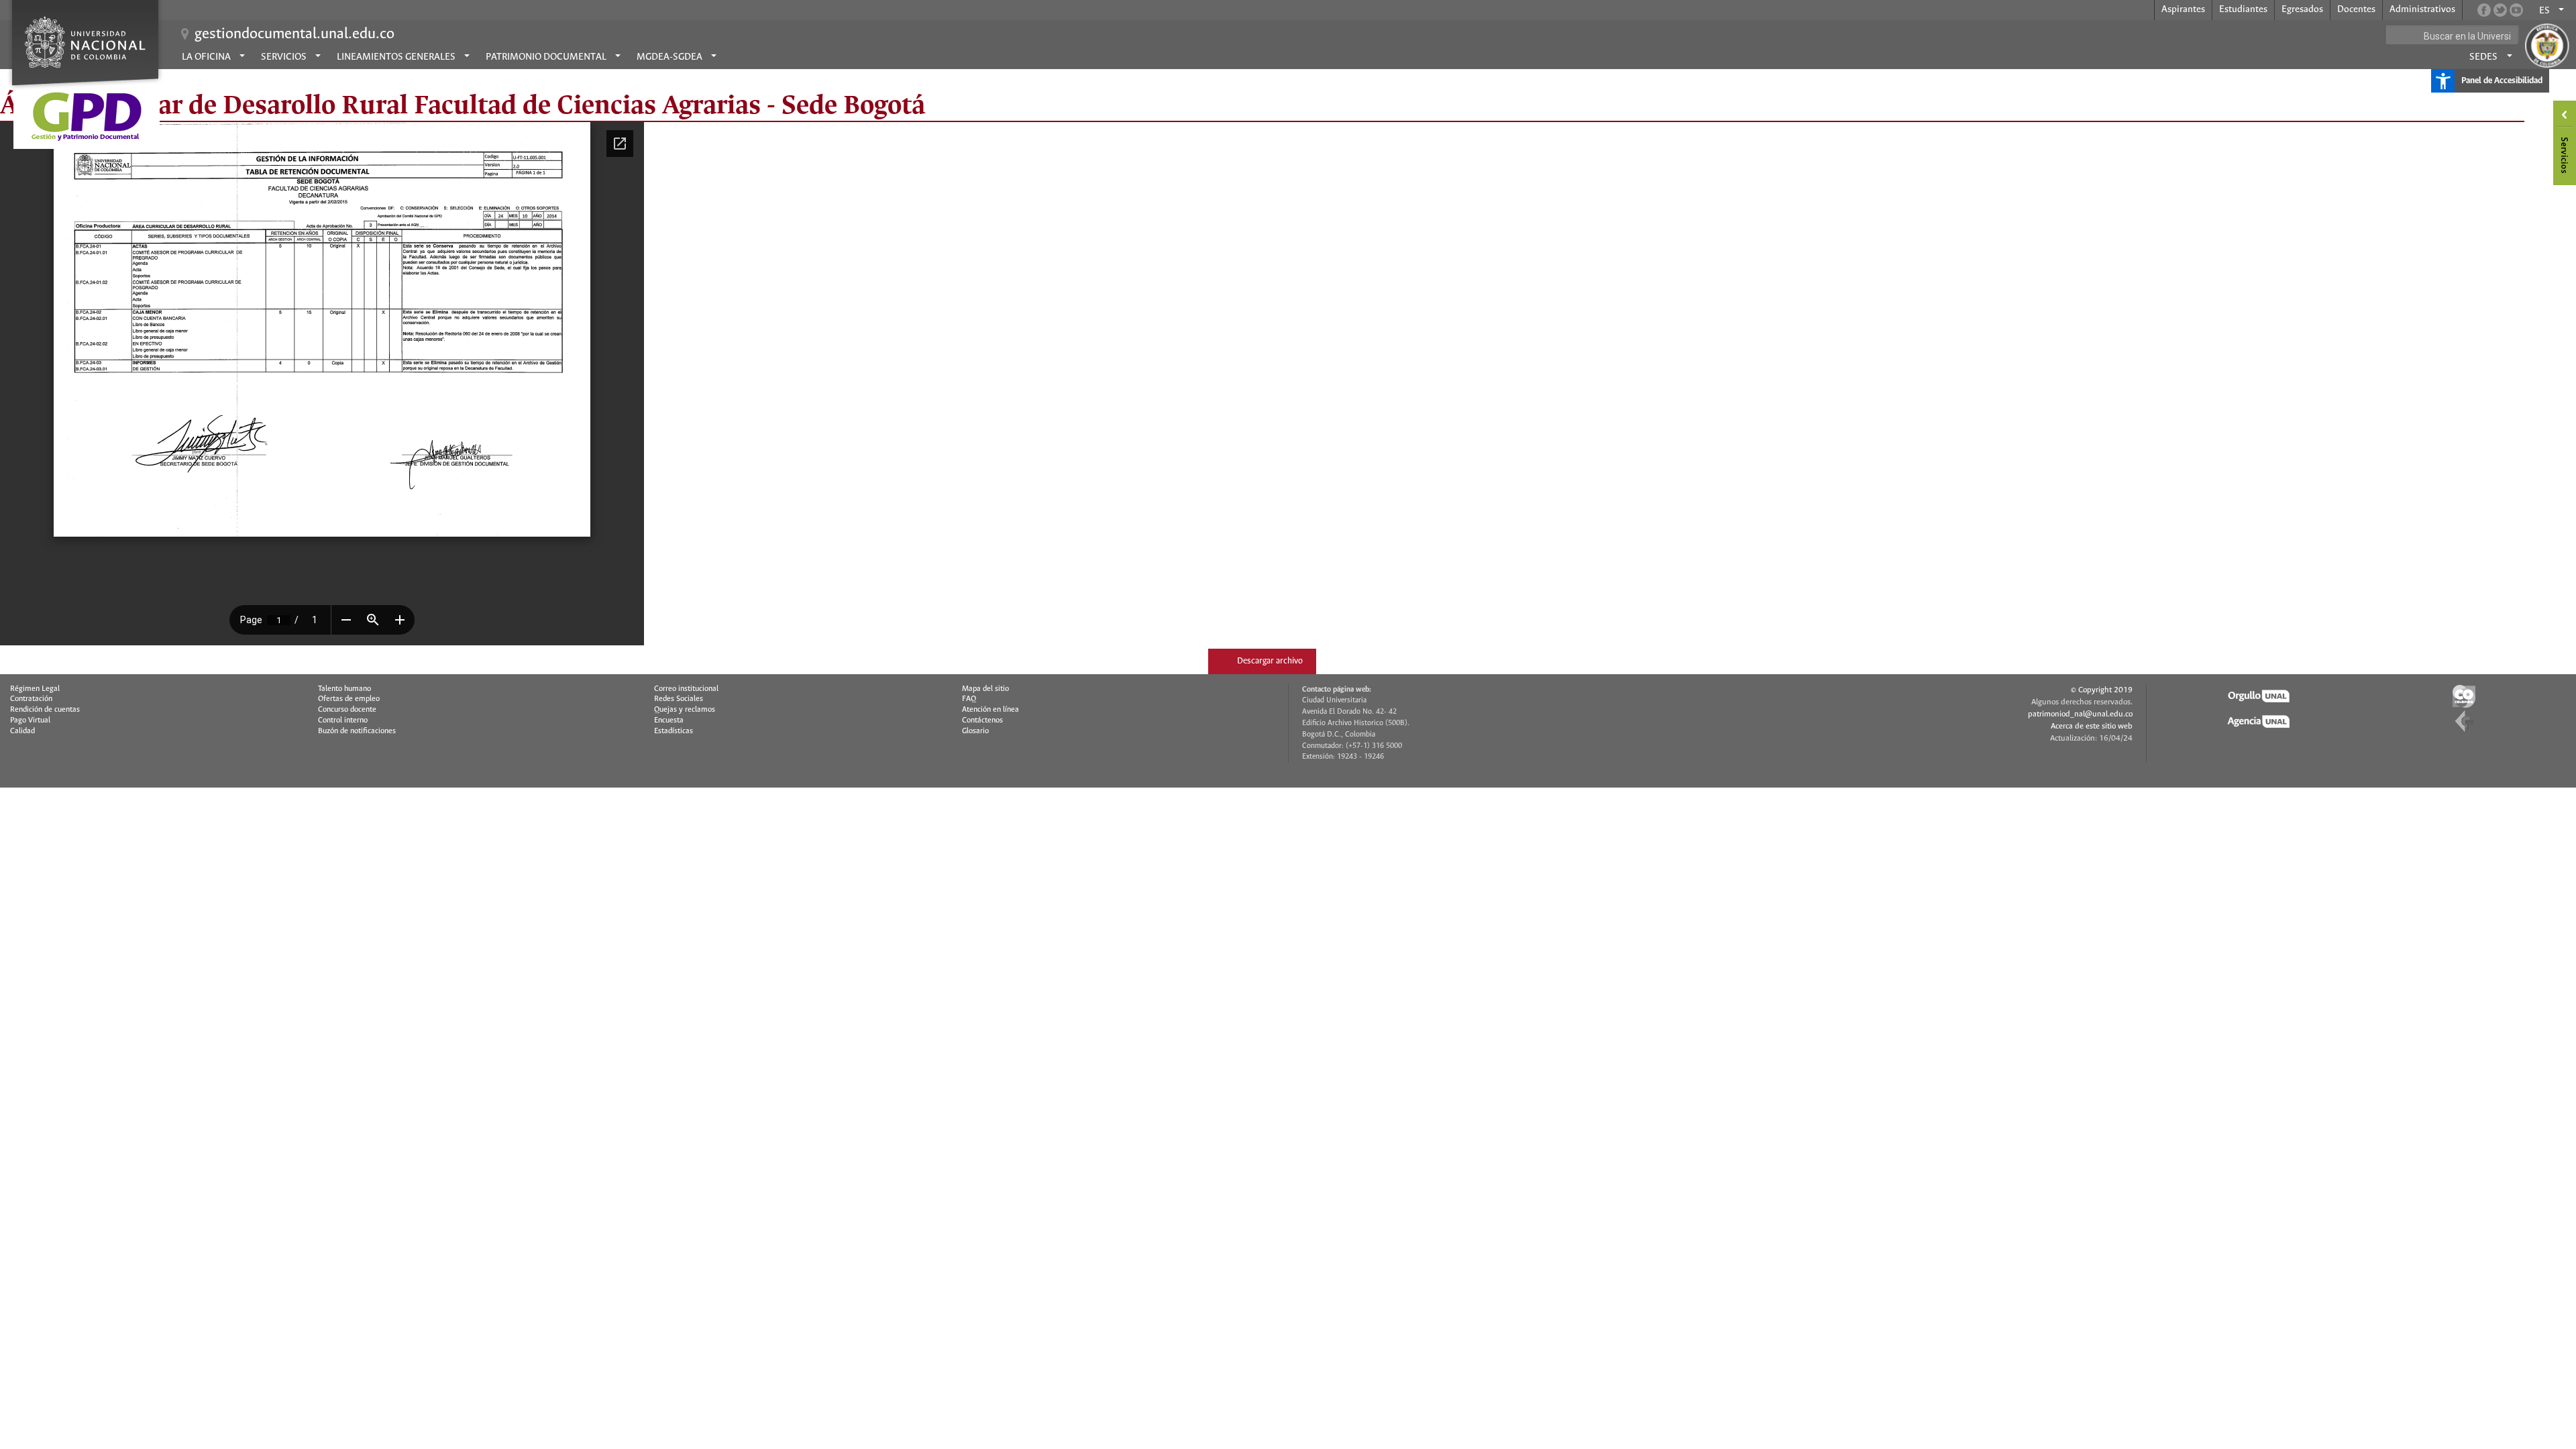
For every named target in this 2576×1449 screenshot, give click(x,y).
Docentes (2356, 9)
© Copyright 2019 (2102, 690)
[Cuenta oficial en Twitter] (2500, 10)
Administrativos (2422, 9)
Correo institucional (686, 689)
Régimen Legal (35, 689)
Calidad (22, 731)
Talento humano (344, 689)
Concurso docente (347, 710)
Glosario (975, 731)
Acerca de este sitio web (2092, 726)
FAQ (969, 699)
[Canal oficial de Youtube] (2516, 10)
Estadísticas (674, 731)
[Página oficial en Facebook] (2484, 10)
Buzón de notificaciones (357, 731)
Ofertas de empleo (349, 699)
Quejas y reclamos (685, 710)
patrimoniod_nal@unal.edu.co (2080, 714)
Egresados (2302, 9)
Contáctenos (982, 720)
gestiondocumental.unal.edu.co (294, 34)
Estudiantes (2243, 9)
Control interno (343, 720)
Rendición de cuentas (45, 710)
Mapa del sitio (985, 689)
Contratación (31, 699)
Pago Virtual (30, 720)
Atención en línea (990, 710)
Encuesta (669, 720)
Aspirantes (2183, 9)
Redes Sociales (679, 699)
